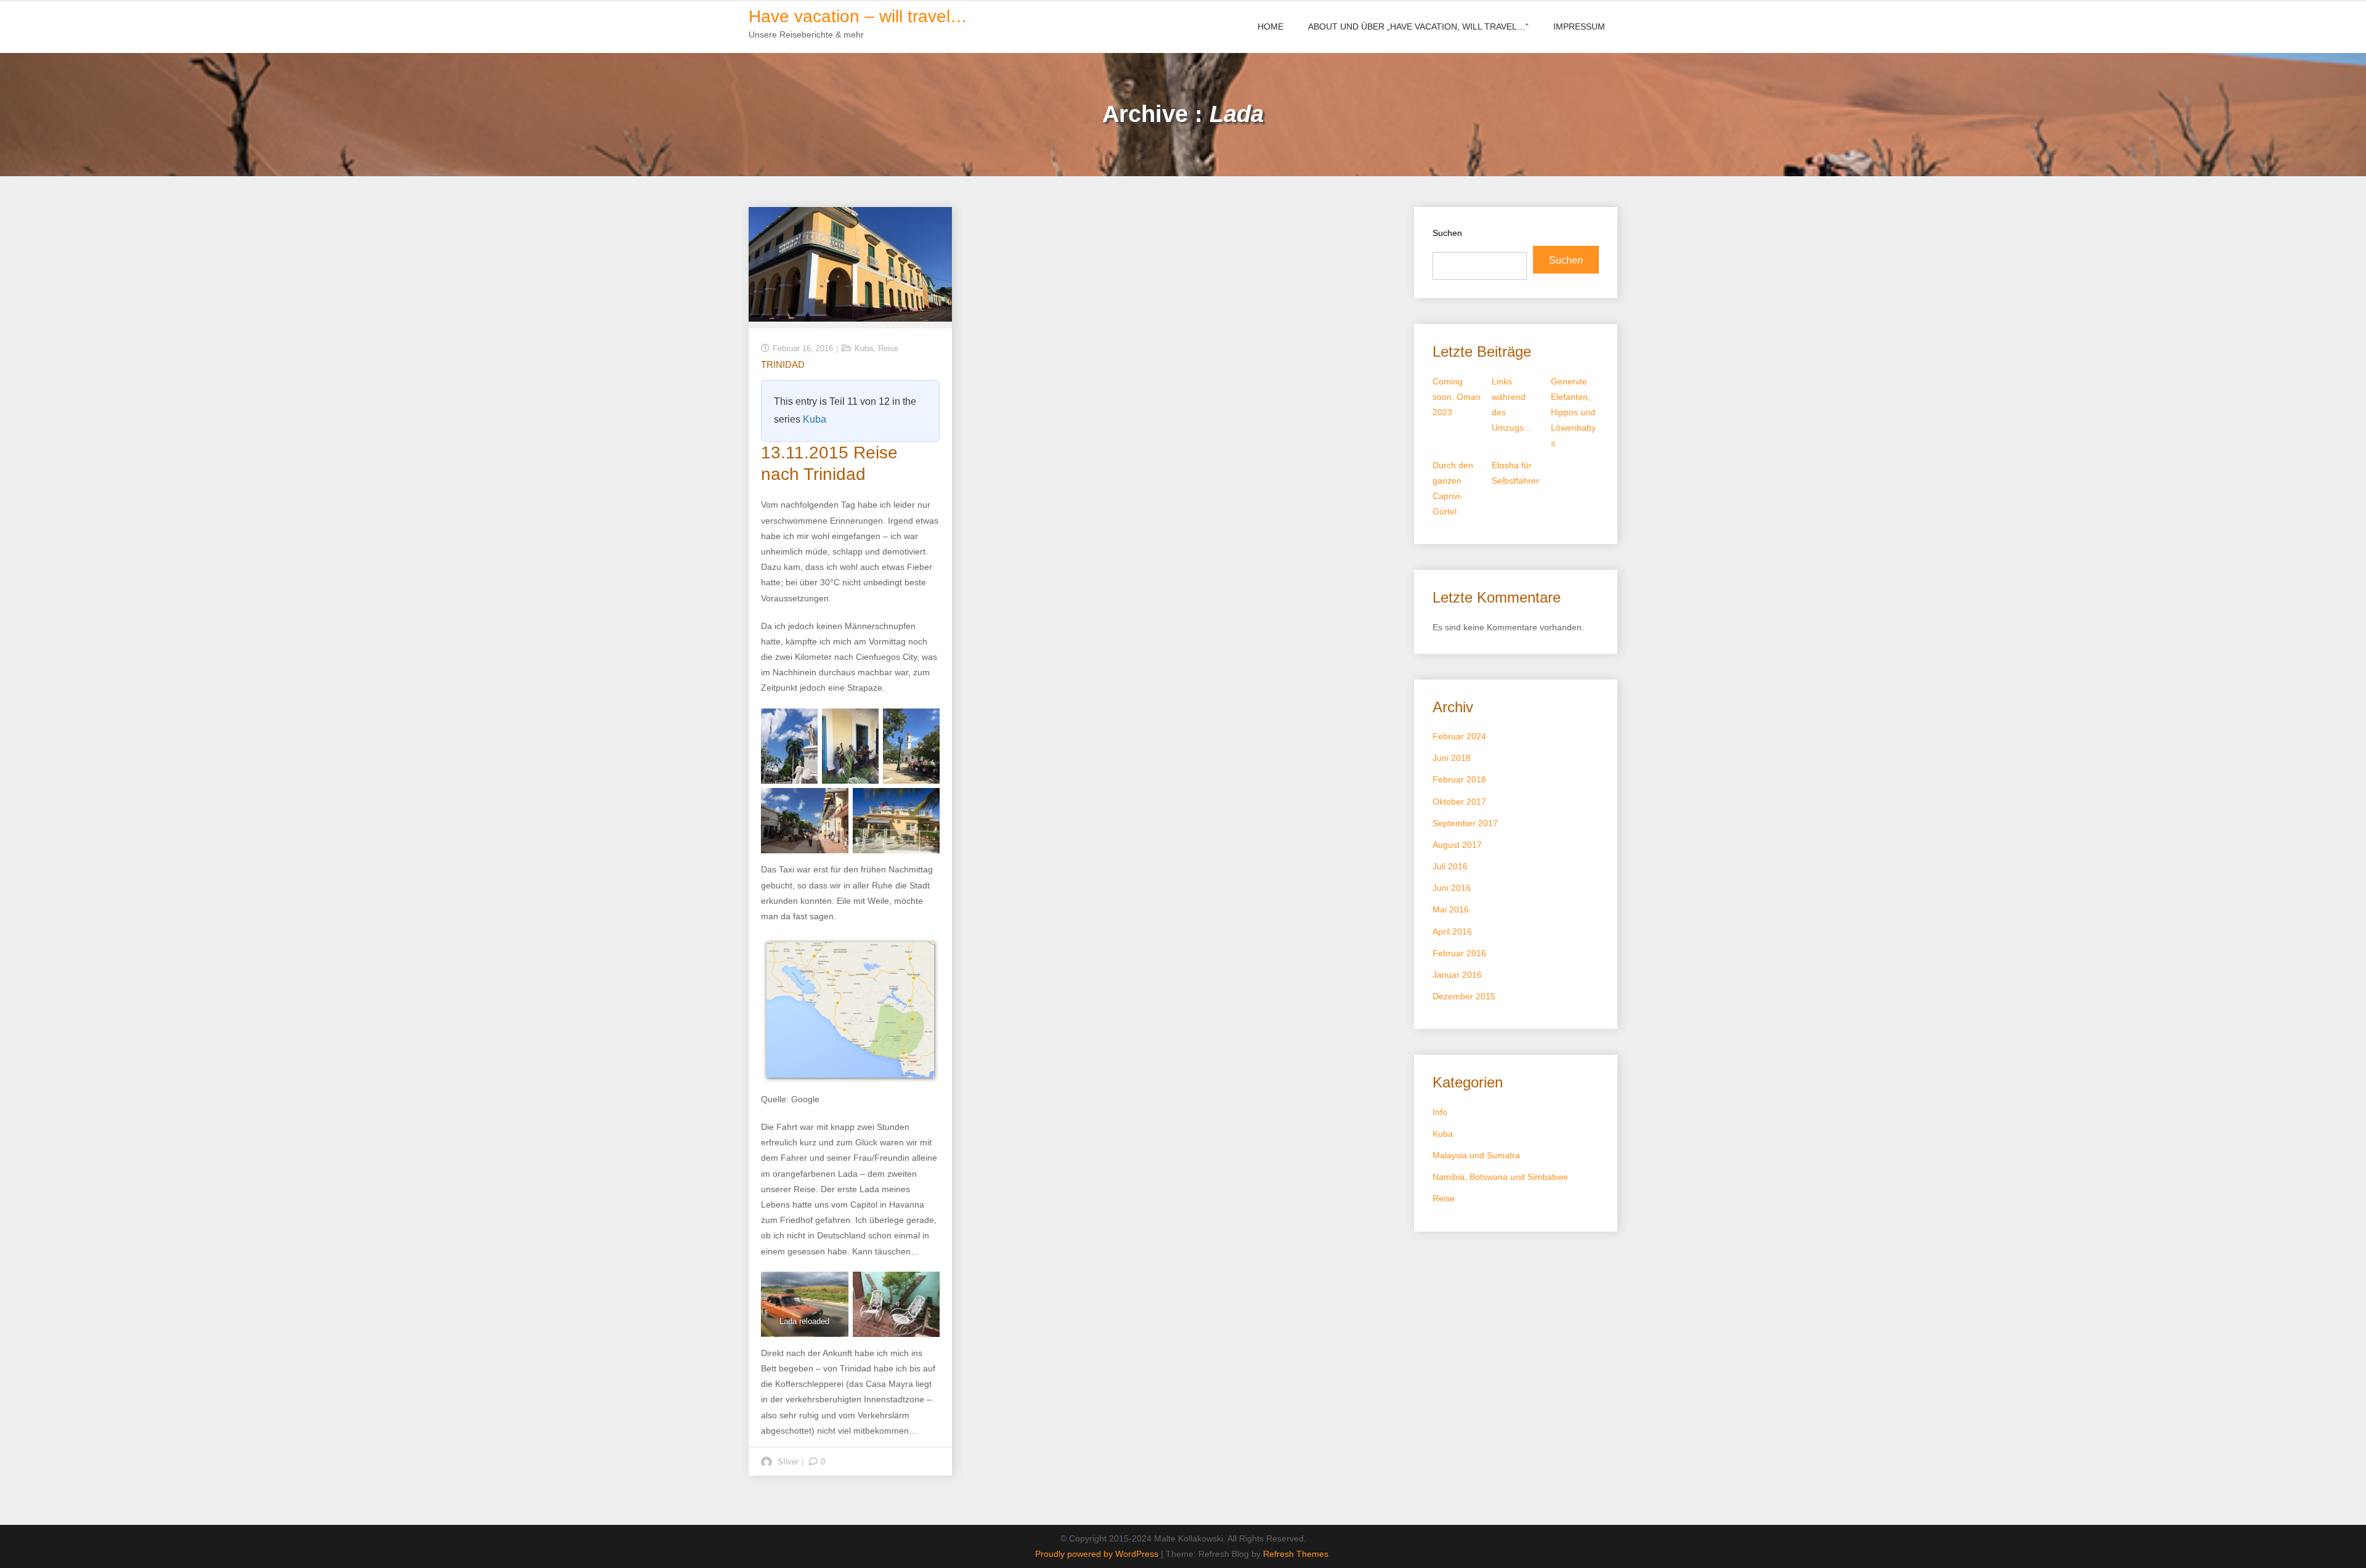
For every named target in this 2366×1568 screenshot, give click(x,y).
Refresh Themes (1296, 1554)
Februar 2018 (1459, 779)
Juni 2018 (1452, 758)
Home (1270, 26)
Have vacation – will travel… (858, 16)
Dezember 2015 (1464, 996)
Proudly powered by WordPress (1098, 1554)
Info (1440, 1112)
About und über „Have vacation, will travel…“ (1418, 26)
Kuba (864, 348)
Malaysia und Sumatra (1476, 1155)
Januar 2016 (1457, 975)
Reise (888, 348)
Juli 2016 (1450, 866)
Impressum (1579, 26)
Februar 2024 (1459, 736)
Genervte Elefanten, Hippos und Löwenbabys (1573, 412)
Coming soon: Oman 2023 (1457, 397)
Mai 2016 (1451, 909)
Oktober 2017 (1459, 802)
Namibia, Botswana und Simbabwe (1500, 1177)
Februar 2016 (1459, 953)
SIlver (788, 1462)
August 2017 (1457, 845)
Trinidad (783, 364)
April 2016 (1452, 932)
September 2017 (1465, 823)
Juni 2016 (1452, 888)
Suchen (1447, 233)
